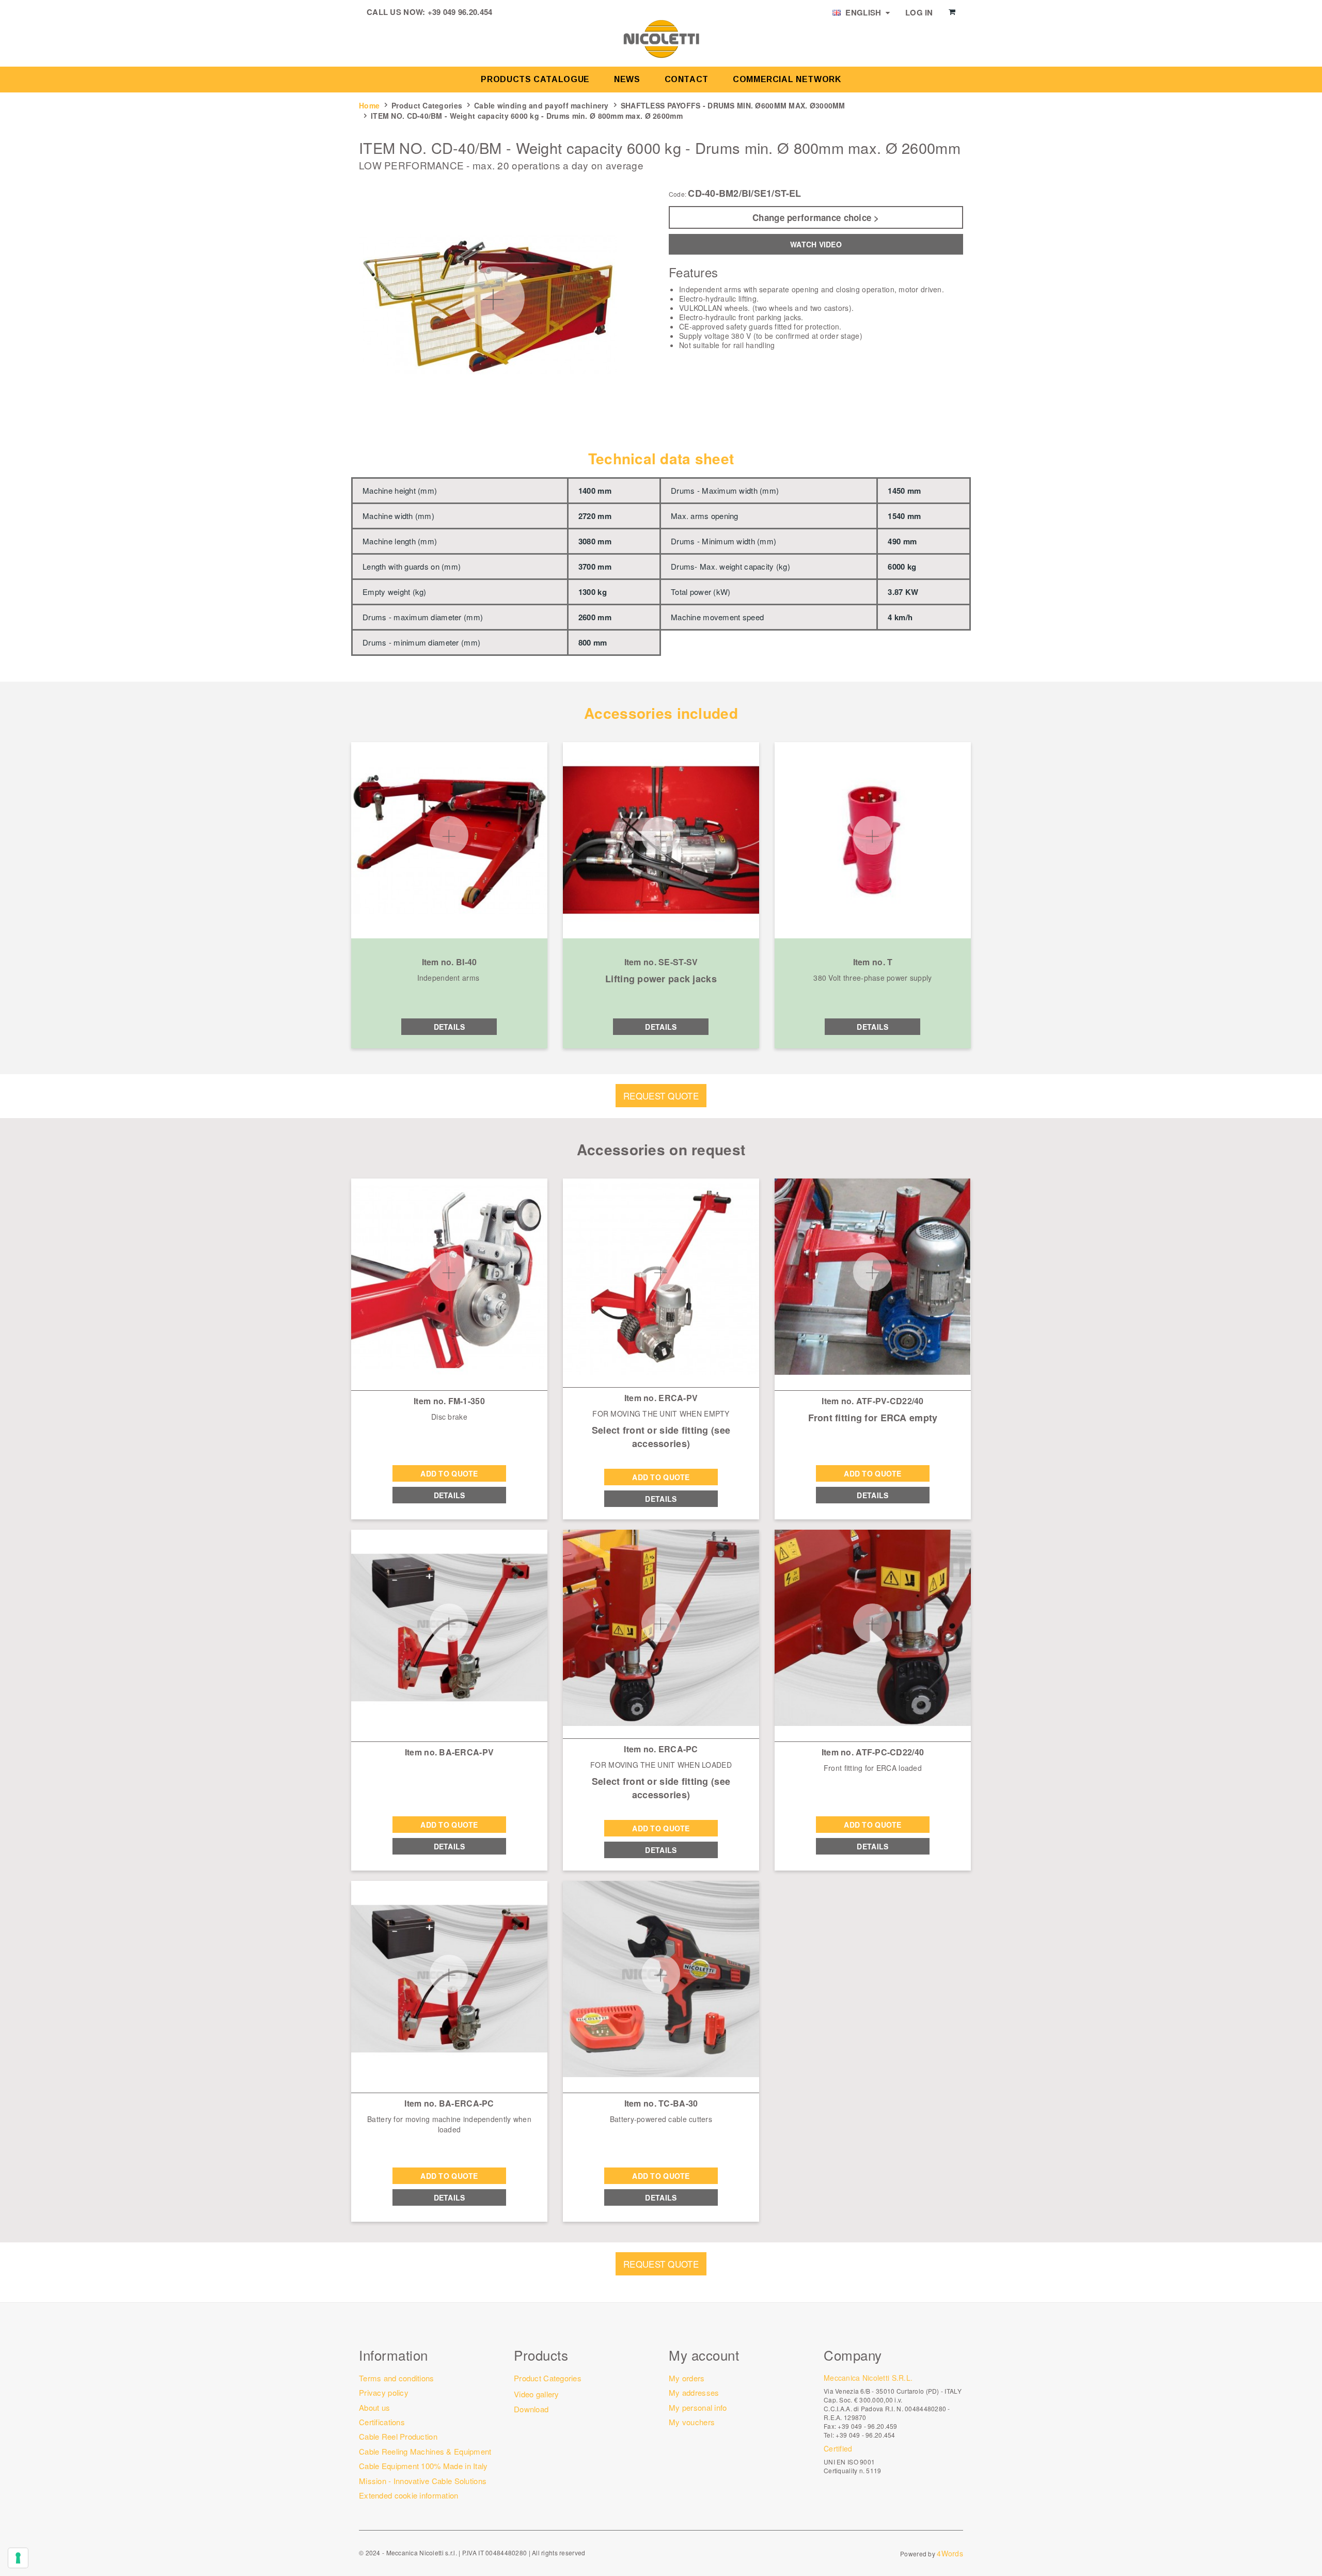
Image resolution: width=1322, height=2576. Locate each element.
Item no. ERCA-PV (661, 1398)
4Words (950, 2553)
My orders (687, 2378)
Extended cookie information (409, 2495)
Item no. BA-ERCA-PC (449, 2103)
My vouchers (692, 2422)
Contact (687, 79)
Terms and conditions (397, 2378)
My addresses (694, 2392)
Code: (678, 194)
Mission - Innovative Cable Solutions (423, 2481)
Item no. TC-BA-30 (661, 2103)
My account (704, 2355)
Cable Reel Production (398, 2436)
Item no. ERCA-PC (661, 1749)
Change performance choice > (816, 217)
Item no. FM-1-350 (449, 1401)
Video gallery (537, 2394)
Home (369, 105)
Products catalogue (535, 79)
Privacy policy (384, 2392)
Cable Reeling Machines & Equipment (425, 2451)
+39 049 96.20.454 (460, 12)
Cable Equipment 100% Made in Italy (423, 2466)
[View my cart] (952, 12)
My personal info (698, 2407)
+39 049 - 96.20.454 (865, 2435)
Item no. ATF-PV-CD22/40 (872, 1401)
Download (531, 2409)
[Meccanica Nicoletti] (661, 38)
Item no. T (873, 962)
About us (374, 2407)
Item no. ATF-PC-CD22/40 (873, 1752)
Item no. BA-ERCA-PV (449, 1752)
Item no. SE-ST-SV (661, 962)
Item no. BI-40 (450, 962)
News (627, 79)
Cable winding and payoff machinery (541, 105)
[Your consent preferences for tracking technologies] (18, 2558)
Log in (919, 12)
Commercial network (787, 79)
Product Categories (427, 105)
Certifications (382, 2422)
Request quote (661, 1096)
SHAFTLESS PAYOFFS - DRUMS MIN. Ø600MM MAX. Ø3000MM (733, 105)
